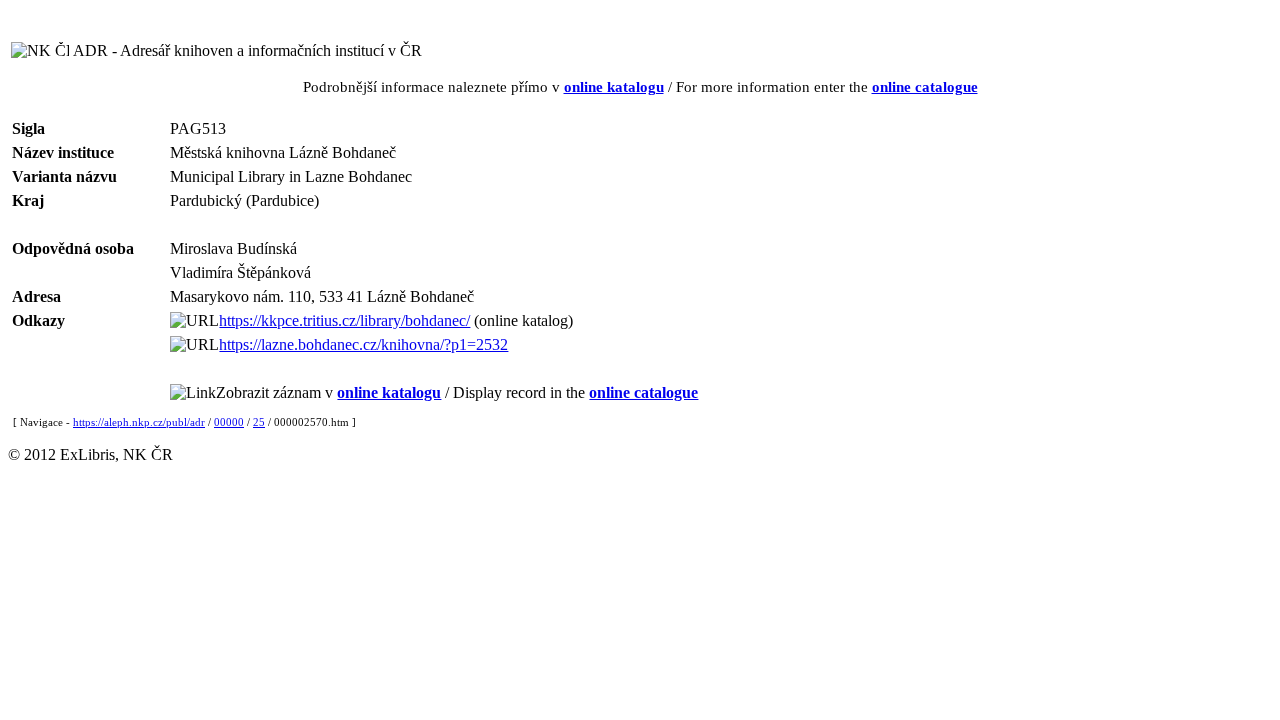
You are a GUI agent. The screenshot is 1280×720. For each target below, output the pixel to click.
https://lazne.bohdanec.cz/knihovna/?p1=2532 (363, 344)
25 (259, 422)
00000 (229, 422)
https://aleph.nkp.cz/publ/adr (139, 422)
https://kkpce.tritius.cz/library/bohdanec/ (344, 320)
